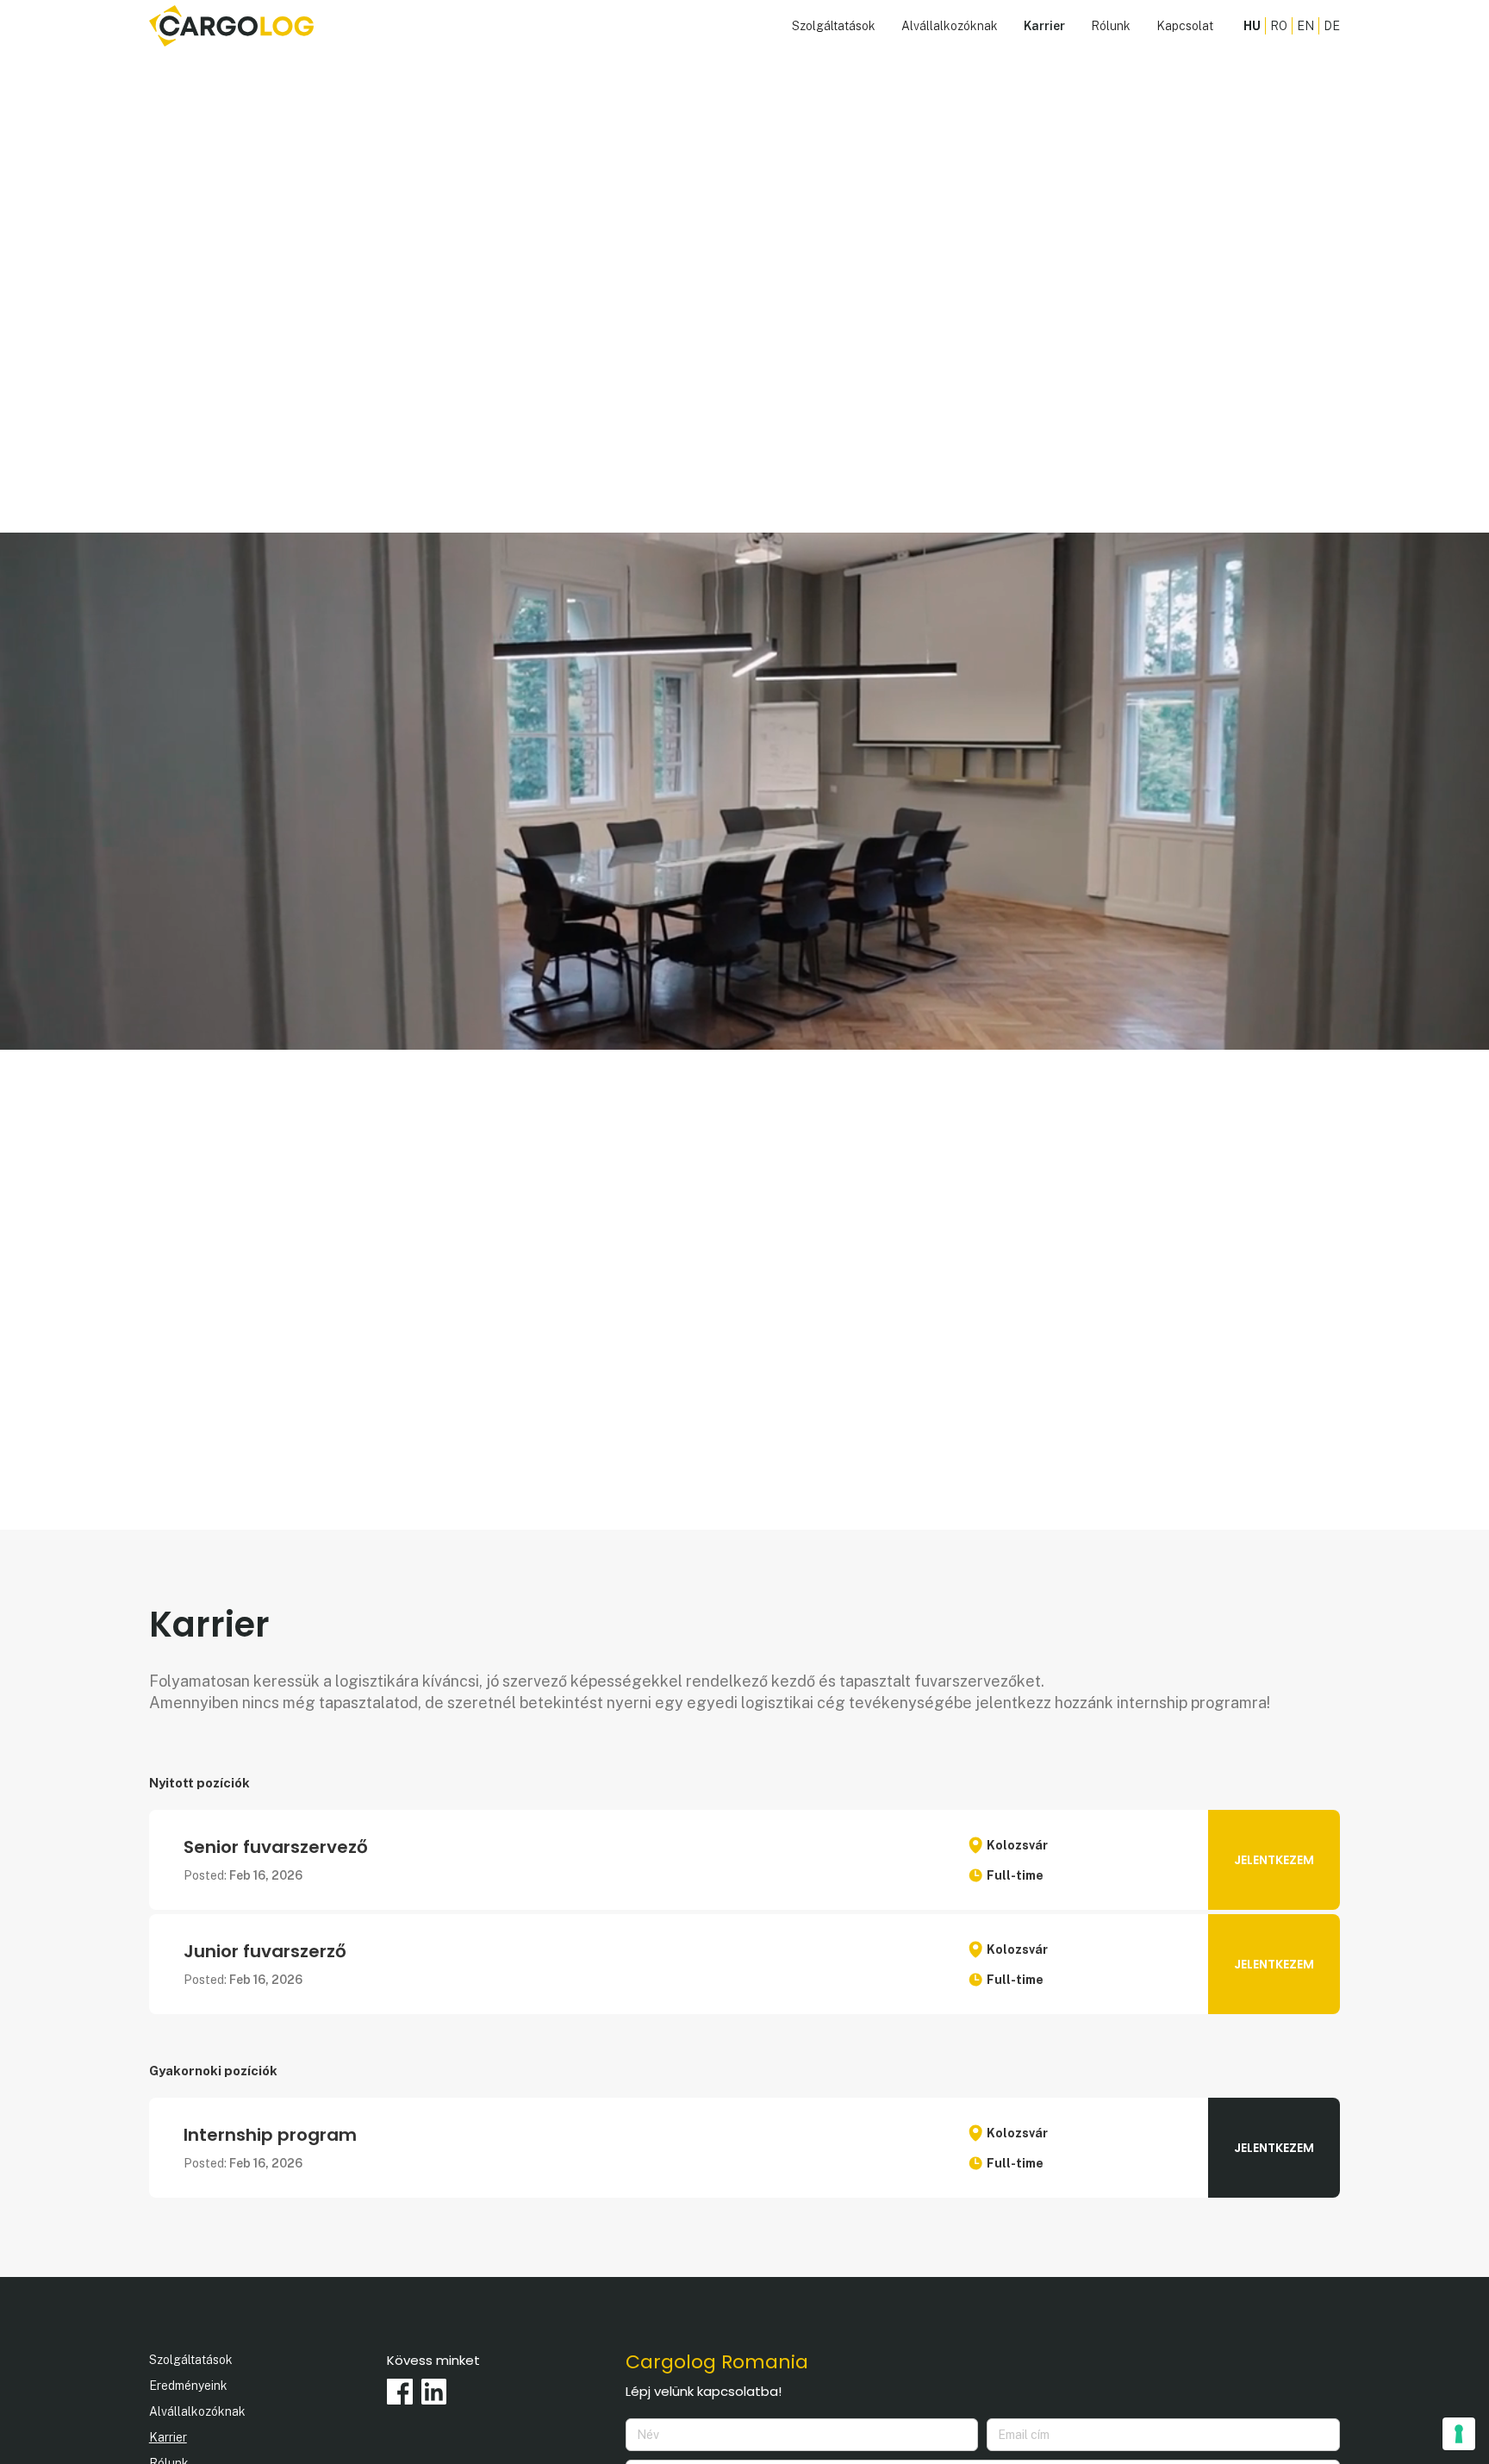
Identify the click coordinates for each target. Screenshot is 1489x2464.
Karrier (1044, 26)
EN (1305, 26)
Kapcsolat (1185, 26)
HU (1252, 26)
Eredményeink (188, 2386)
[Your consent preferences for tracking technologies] (1459, 2434)
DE (1332, 26)
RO (1279, 26)
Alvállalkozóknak (950, 26)
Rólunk (1111, 26)
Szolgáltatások (834, 26)
